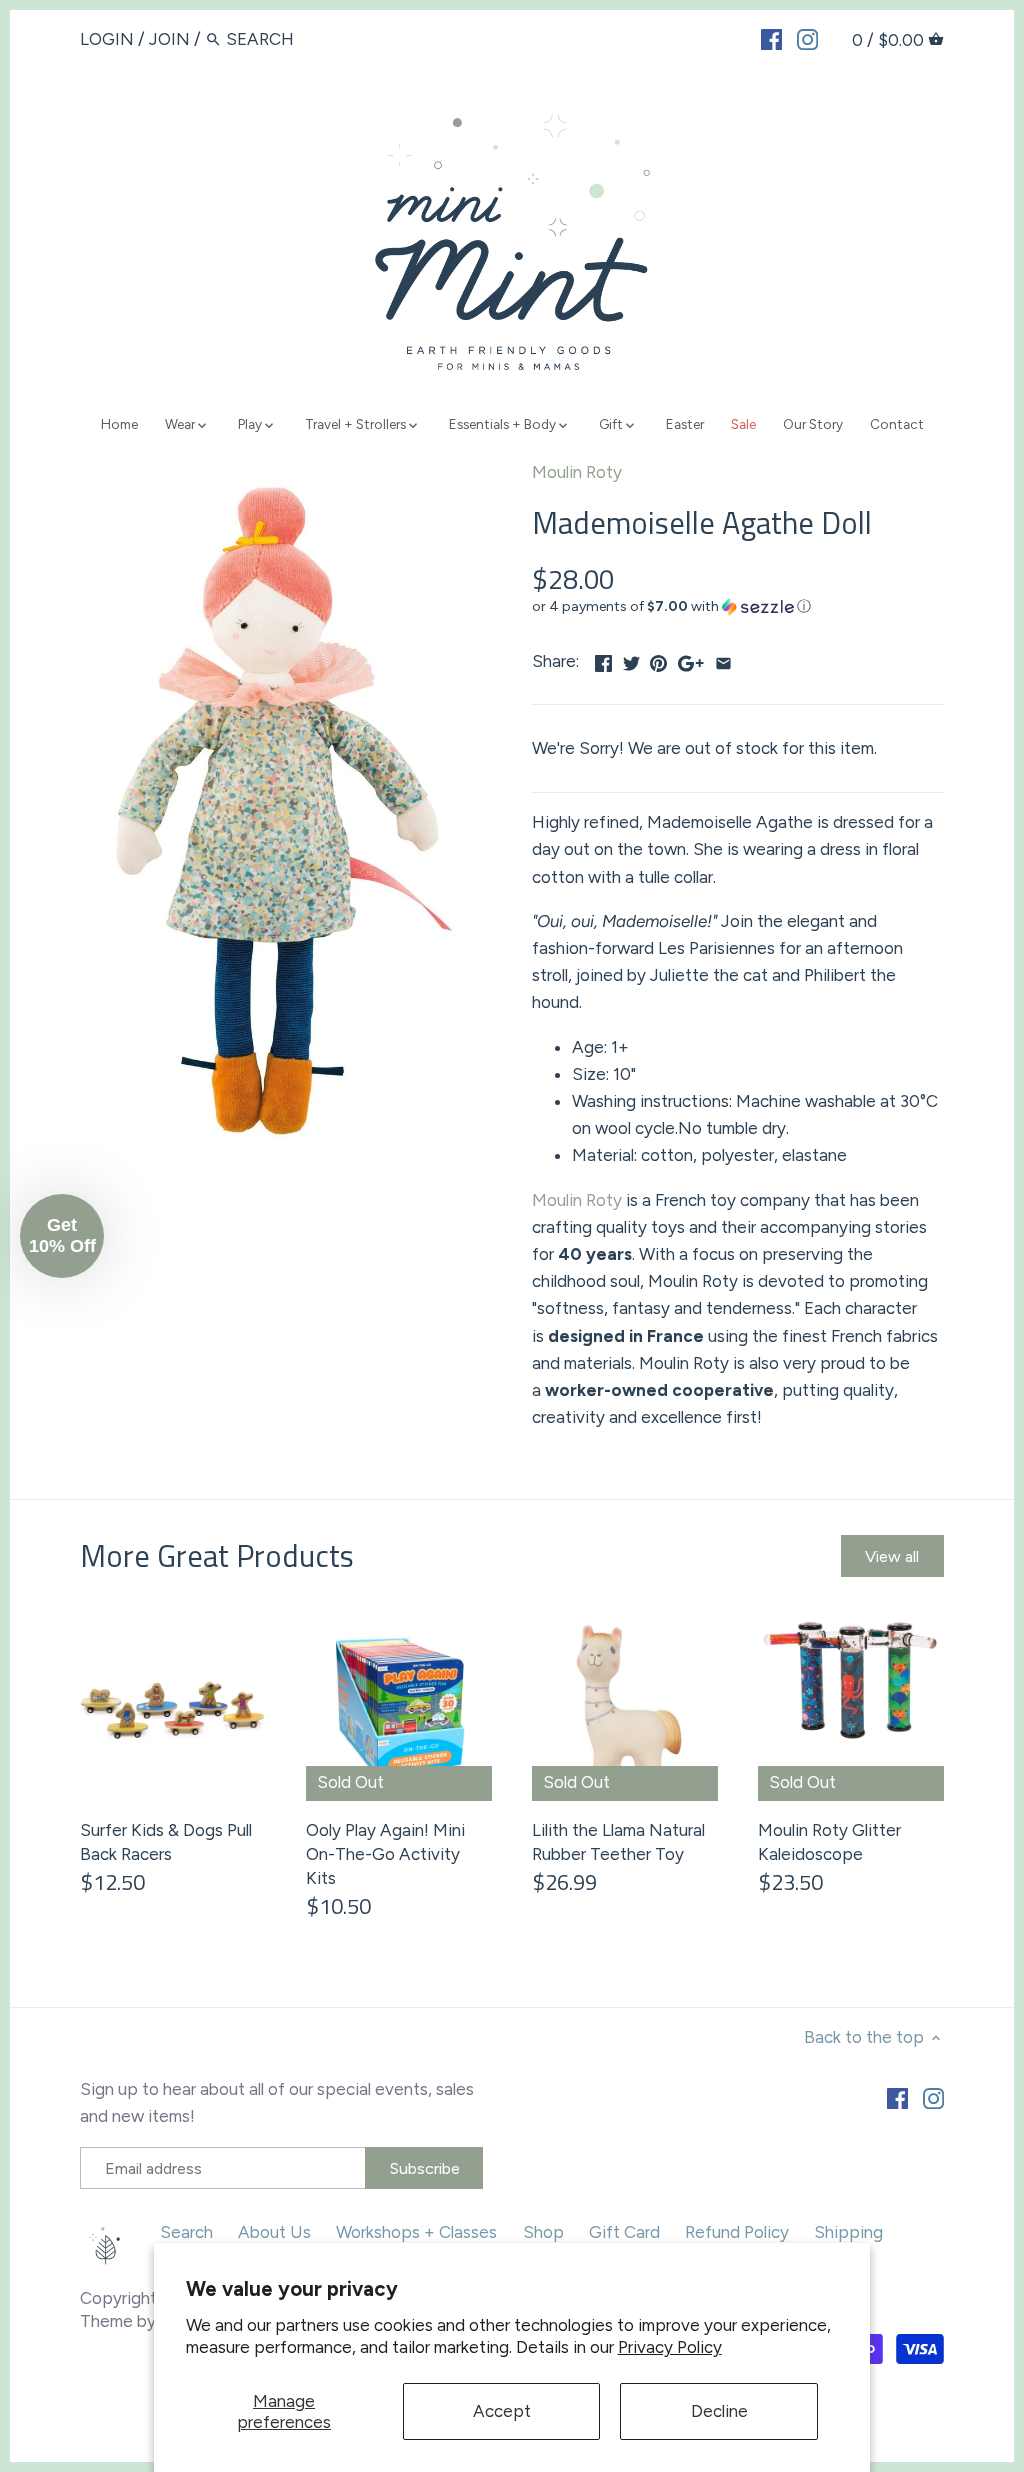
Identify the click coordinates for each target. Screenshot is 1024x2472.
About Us (274, 2232)
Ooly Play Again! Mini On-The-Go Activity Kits (385, 1854)
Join (169, 39)
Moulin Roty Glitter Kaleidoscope (829, 1842)
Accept (502, 2411)
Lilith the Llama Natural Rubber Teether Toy (618, 1842)
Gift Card (624, 2232)
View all (892, 1556)
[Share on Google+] (691, 659)
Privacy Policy (670, 2347)
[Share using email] (723, 659)
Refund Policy (737, 2232)
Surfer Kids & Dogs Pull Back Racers (166, 1842)
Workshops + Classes (416, 2232)
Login (107, 39)
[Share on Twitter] (631, 659)
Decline (719, 2411)
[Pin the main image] (658, 659)
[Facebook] (771, 38)
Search (186, 2232)
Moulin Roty (577, 472)
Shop (543, 2232)
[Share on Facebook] (603, 659)
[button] (738, 607)
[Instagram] (807, 38)
